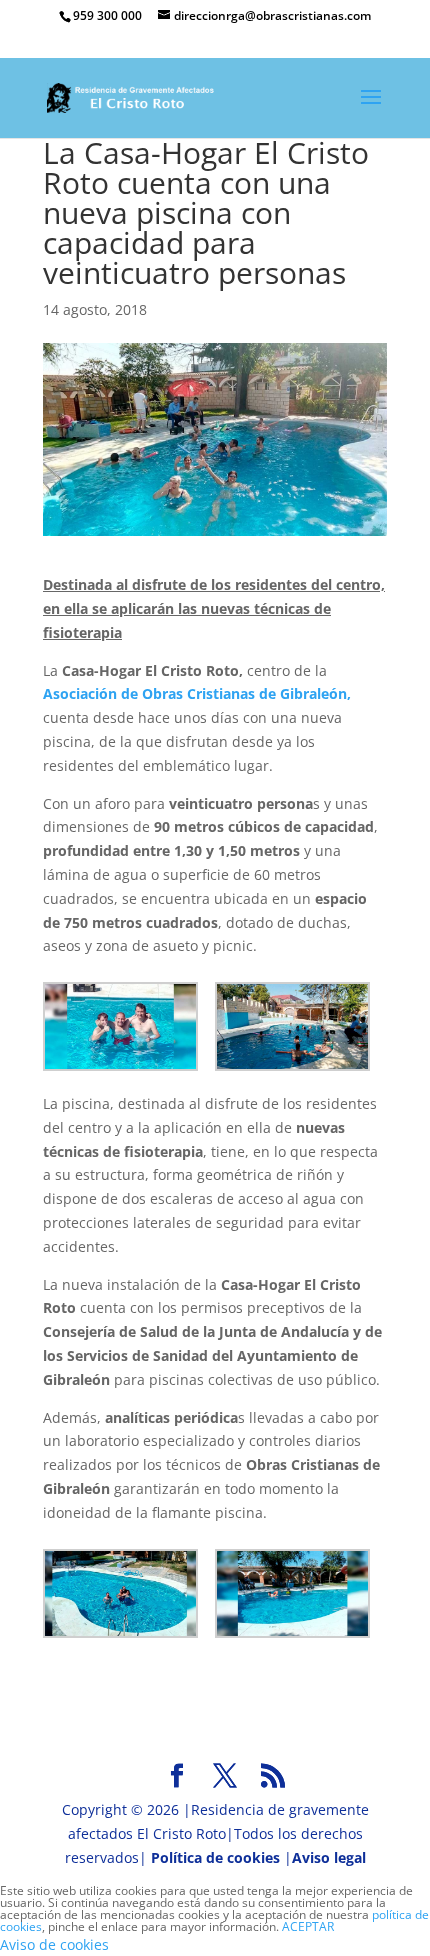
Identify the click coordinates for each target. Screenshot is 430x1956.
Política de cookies (215, 1857)
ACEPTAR (308, 1926)
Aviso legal (329, 1857)
